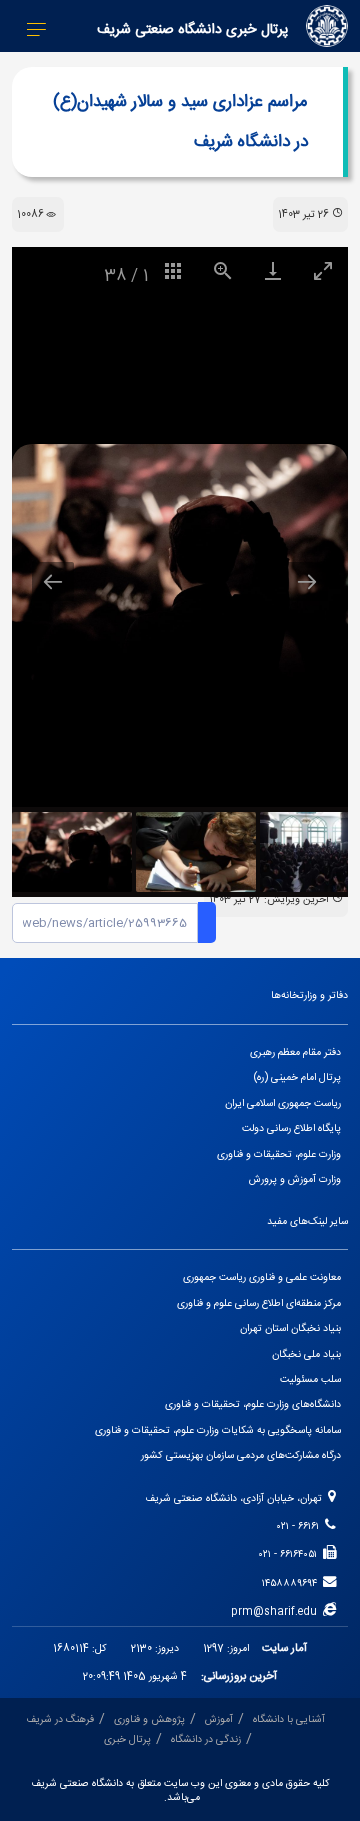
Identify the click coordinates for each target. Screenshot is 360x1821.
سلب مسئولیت (310, 1379)
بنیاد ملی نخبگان (306, 1354)
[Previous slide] (53, 581)
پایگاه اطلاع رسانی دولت (291, 1128)
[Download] (273, 270)
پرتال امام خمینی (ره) (297, 1077)
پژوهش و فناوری (149, 1719)
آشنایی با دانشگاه (289, 1719)
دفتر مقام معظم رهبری (295, 1052)
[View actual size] (223, 270)
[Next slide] (307, 581)
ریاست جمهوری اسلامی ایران (283, 1103)
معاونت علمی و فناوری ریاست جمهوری (262, 1277)
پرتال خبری (127, 1739)
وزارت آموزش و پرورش (295, 1179)
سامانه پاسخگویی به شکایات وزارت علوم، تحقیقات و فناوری (218, 1430)
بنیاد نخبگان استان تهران (290, 1328)
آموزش (219, 1719)
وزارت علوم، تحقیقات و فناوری (279, 1154)
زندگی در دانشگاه (206, 1739)
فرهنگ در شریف (60, 1719)
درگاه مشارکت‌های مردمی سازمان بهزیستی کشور (241, 1455)
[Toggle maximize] (323, 270)
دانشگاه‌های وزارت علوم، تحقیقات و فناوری (253, 1404)
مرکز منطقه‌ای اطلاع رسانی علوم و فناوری (259, 1303)
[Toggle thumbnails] (173, 270)
